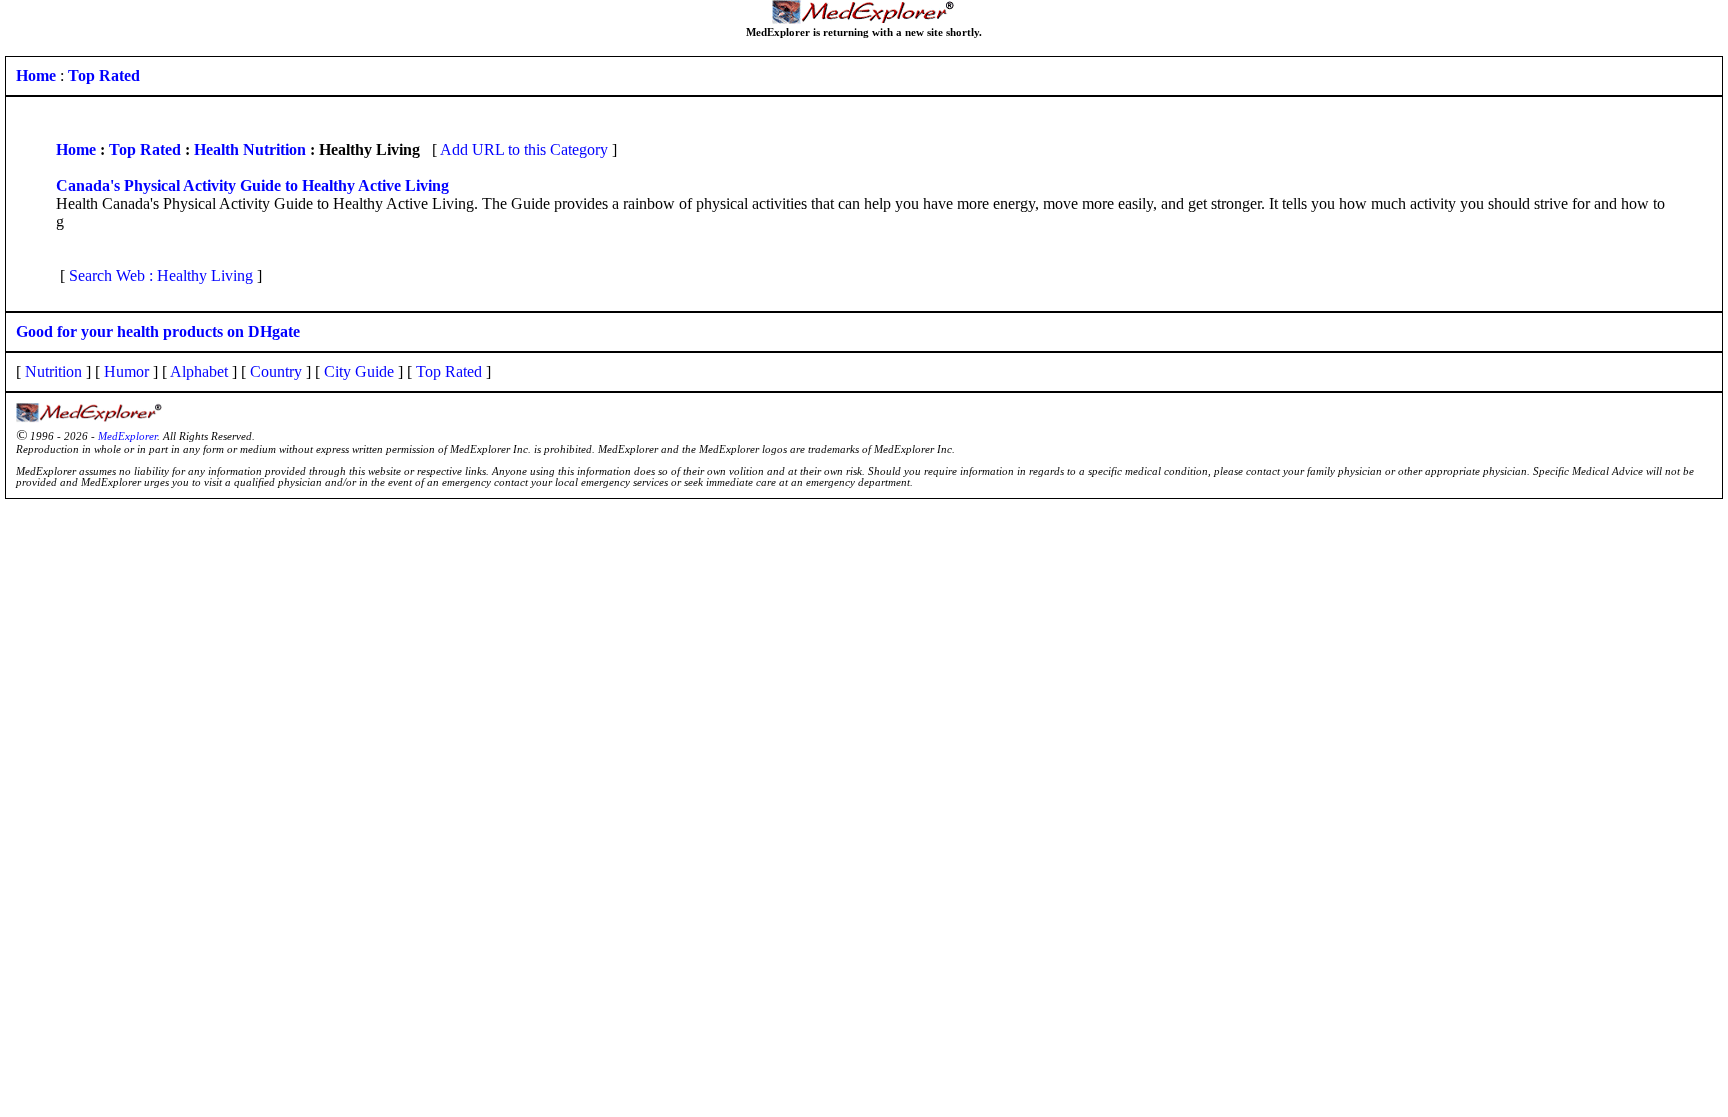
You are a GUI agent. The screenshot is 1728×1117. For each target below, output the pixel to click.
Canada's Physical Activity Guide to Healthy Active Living (252, 185)
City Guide (359, 371)
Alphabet (199, 371)
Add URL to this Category (524, 149)
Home (76, 149)
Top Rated (145, 149)
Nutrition (53, 371)
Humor (126, 371)
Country (276, 371)
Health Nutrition (250, 149)
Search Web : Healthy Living (161, 275)
